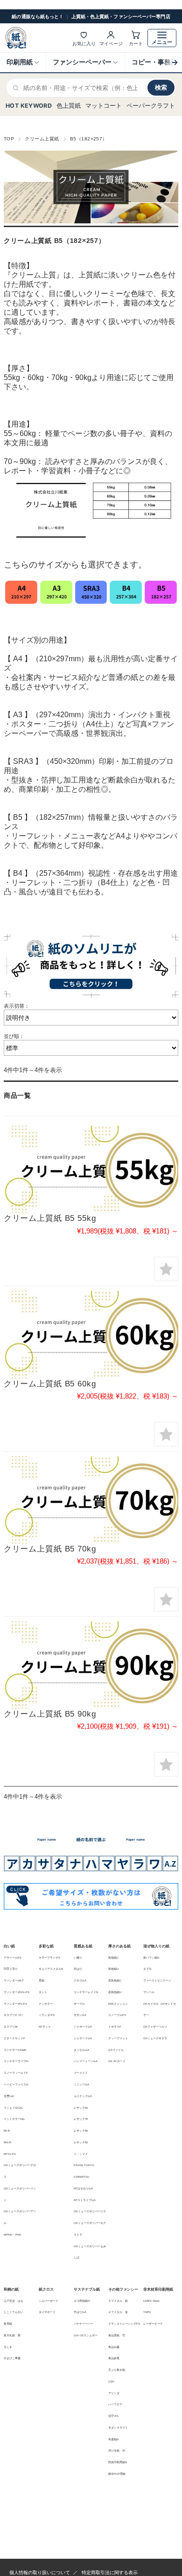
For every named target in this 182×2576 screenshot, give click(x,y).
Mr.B (7, 2131)
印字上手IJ (10, 1969)
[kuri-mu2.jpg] (91, 1334)
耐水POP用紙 (117, 2474)
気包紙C (113, 1958)
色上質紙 (69, 106)
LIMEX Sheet (151, 2301)
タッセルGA (81, 2050)
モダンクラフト (118, 2428)
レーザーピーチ (153, 2324)
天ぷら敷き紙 (117, 2370)
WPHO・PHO (13, 2235)
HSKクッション (118, 2004)
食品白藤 (114, 2347)
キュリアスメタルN (51, 1969)
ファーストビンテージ (157, 1980)
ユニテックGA (83, 2096)
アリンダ (114, 2393)
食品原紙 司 (117, 2335)
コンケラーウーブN (16, 2061)
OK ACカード (117, 2061)
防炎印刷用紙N (118, 2462)
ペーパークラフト (151, 106)
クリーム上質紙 (42, 139)
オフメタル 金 (118, 2312)
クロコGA (80, 1980)
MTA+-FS (10, 2154)
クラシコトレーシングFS (124, 2324)
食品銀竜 (114, 2358)
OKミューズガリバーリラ (90, 2211)
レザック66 (81, 2108)
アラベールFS (13, 1958)
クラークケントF (14, 2038)
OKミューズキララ (155, 2038)
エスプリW (11, 2027)
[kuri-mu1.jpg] (91, 1169)
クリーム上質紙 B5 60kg (50, 1384)
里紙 (42, 1980)
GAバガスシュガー (86, 2335)
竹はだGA (80, 2312)
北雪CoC (9, 2096)
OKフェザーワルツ (155, 2027)
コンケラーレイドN (86, 1992)
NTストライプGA (85, 2200)
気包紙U (113, 1969)
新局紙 (8, 2324)
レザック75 (81, 2119)
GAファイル (116, 2050)
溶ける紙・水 (117, 2451)
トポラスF (115, 2027)
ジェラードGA (83, 2038)
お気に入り (84, 43)
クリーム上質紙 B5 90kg (50, 1714)
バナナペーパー (84, 2324)
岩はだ (78, 1969)
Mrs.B (7, 2142)
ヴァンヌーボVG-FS (17, 1992)
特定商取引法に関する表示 (110, 2573)
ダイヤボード (47, 2312)
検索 (161, 87)
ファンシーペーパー (82, 62)
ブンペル (149, 1992)
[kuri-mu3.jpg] (91, 1500)
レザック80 (81, 2131)
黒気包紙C (115, 1980)
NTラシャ (45, 2027)
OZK (111, 2382)
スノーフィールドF (16, 2073)
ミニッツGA (81, 2084)
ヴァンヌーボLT (14, 1980)
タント (43, 1992)
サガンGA (80, 2015)
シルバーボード (49, 2301)
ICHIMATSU (81, 2177)
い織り (78, 1958)
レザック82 (81, 2142)
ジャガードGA (83, 2027)
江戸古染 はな (14, 2301)
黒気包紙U (115, 1992)
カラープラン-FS (49, 1958)
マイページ (111, 43)
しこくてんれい (14, 2312)
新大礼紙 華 (12, 2335)
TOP (9, 139)
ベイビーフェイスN (16, 2084)
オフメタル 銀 (118, 2301)
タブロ (147, 1969)
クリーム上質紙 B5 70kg (50, 1549)
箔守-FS (113, 2416)
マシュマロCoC (13, 2108)
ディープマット (118, 2038)
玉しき (8, 2347)
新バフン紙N (151, 1958)
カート (136, 43)
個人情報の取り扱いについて (40, 2573)
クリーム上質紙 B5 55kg (50, 1218)
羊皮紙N (113, 2439)
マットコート (104, 106)
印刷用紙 (20, 62)
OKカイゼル (151, 2004)
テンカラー (46, 2004)
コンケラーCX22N (15, 2050)
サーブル (79, 2004)
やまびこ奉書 (12, 2358)
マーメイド (81, 2073)
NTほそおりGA (83, 2188)
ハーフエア (115, 2404)
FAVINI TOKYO (84, 2165)
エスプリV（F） (14, 2015)
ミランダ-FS (47, 2015)
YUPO (147, 2312)
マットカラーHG (14, 2119)
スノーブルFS (117, 2015)
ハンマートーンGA (86, 2061)
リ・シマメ (81, 2154)
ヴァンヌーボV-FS (15, 2004)
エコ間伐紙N (82, 2301)
